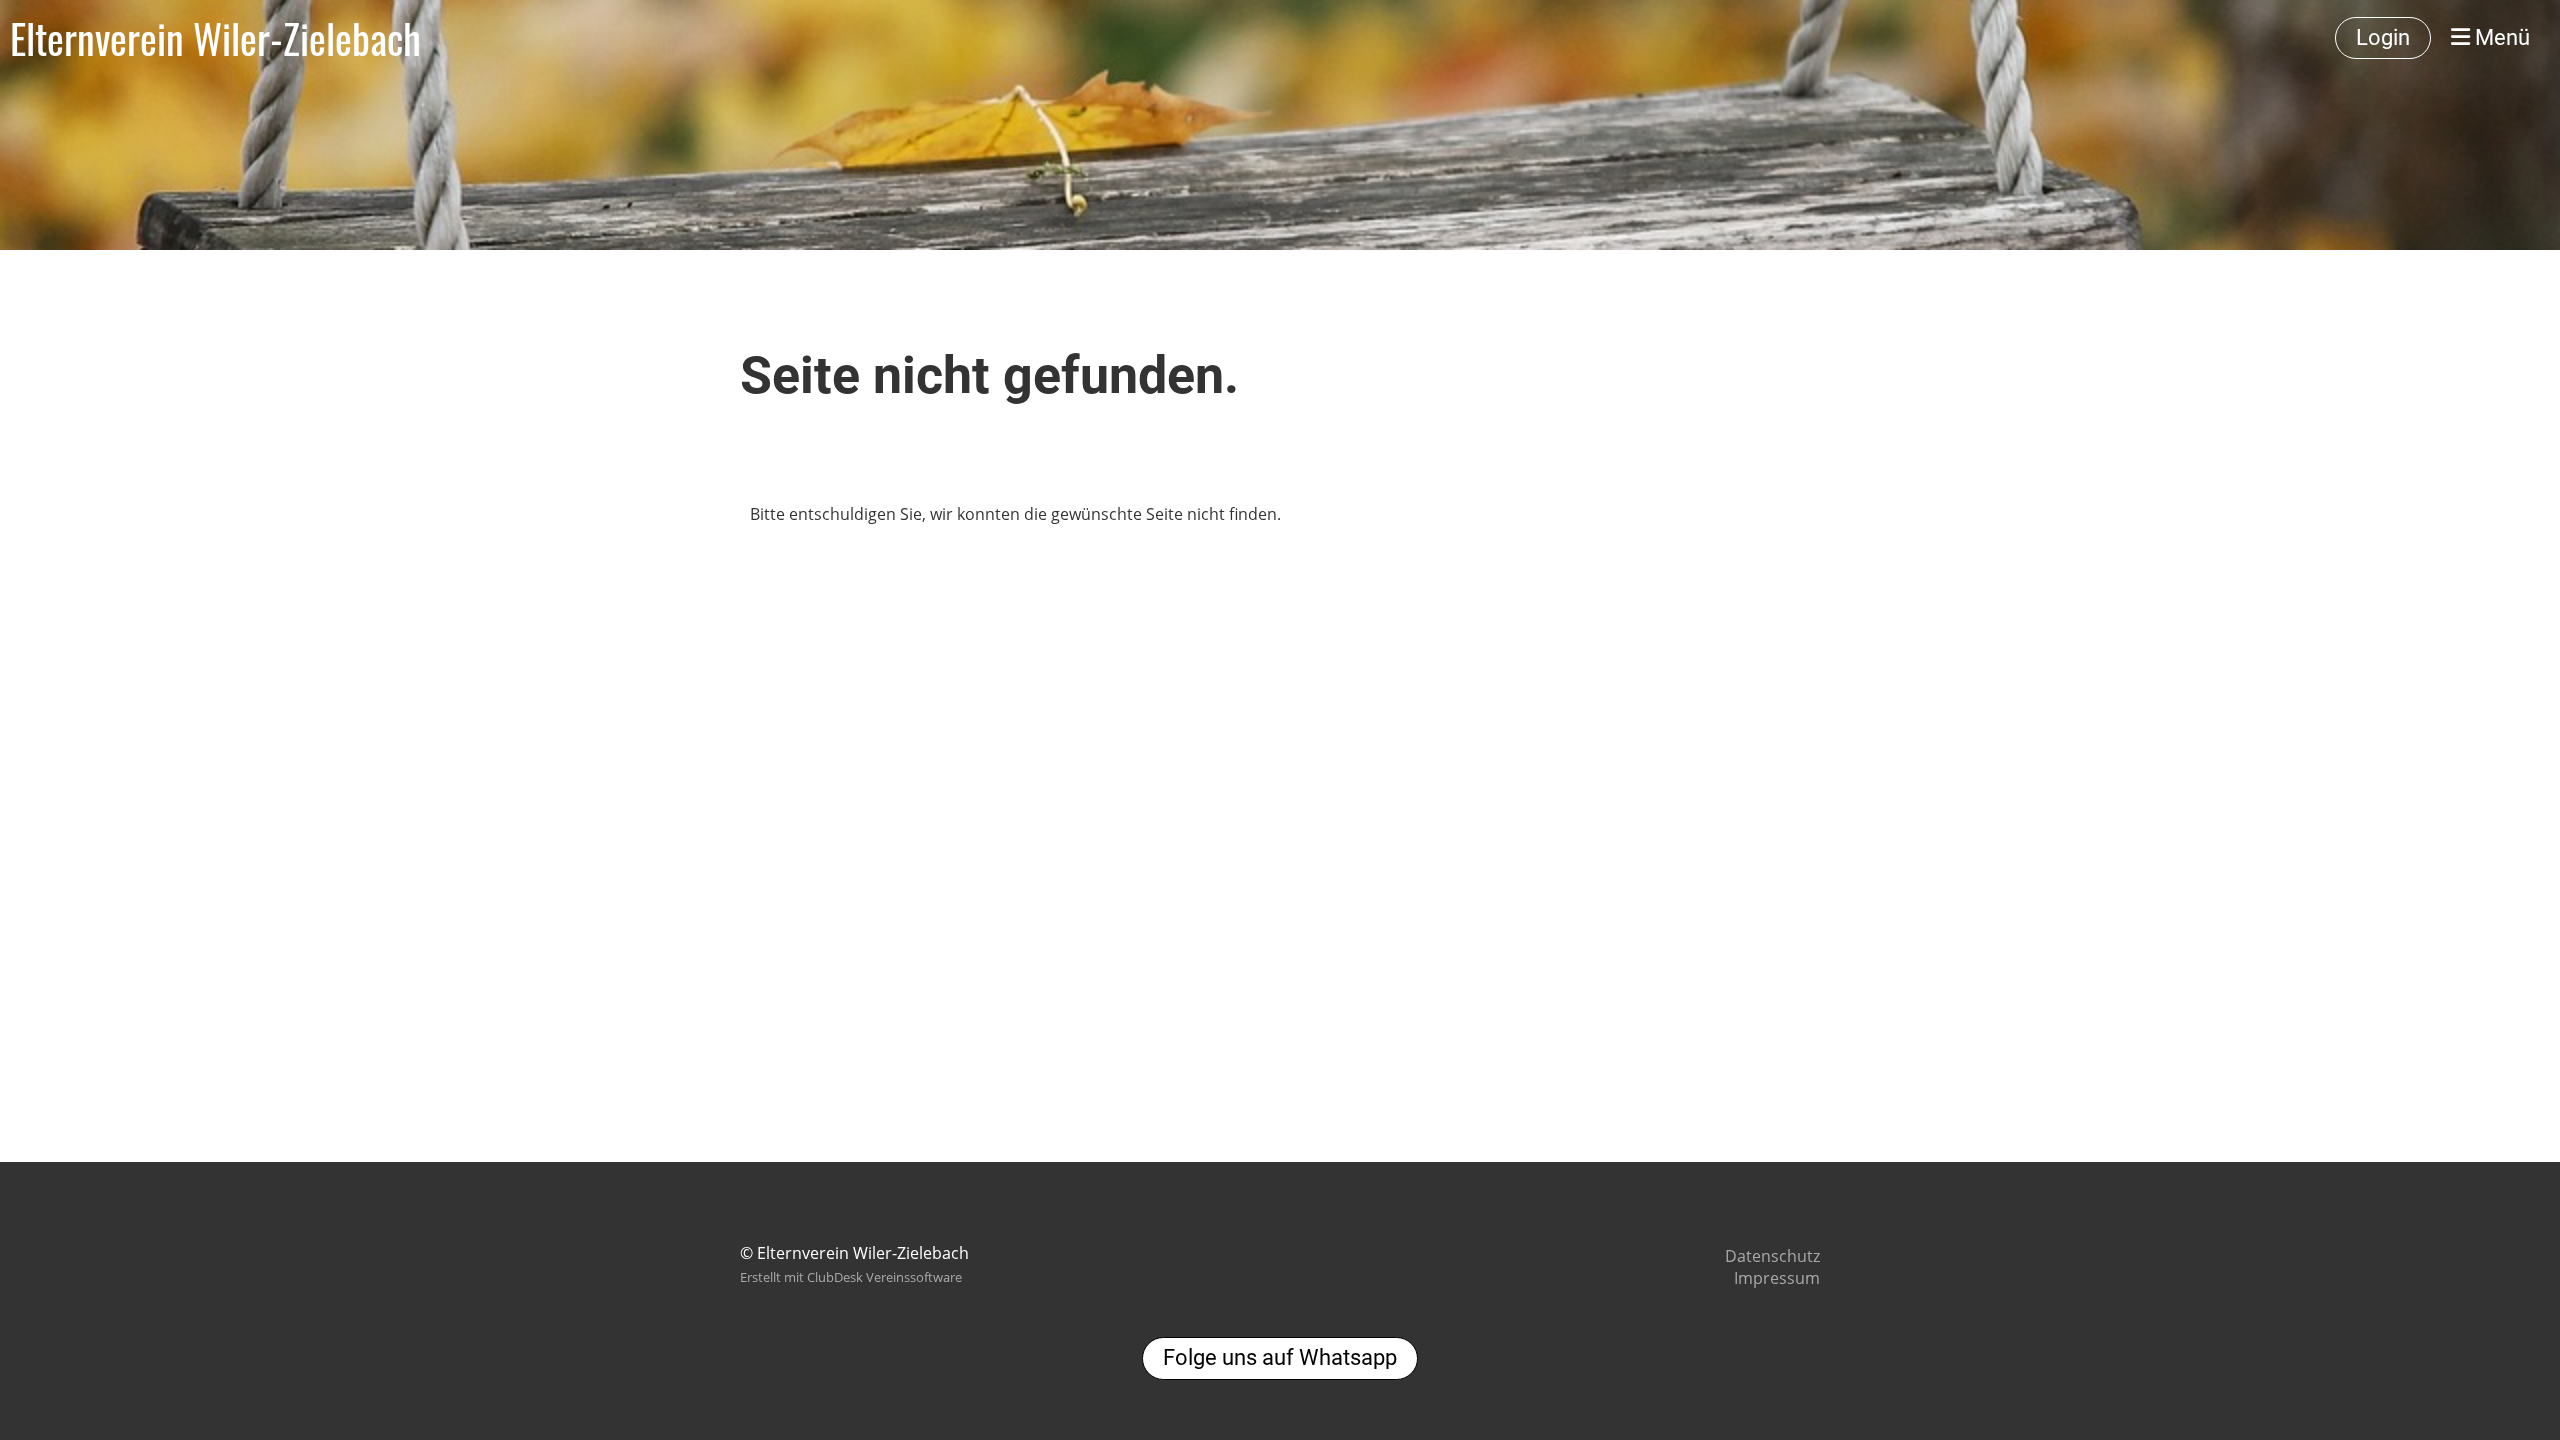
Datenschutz (1772, 1256)
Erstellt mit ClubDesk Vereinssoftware (851, 1277)
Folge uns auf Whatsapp (1280, 1357)
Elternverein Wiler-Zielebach (215, 38)
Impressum (1777, 1278)
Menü (2500, 37)
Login (2383, 37)
